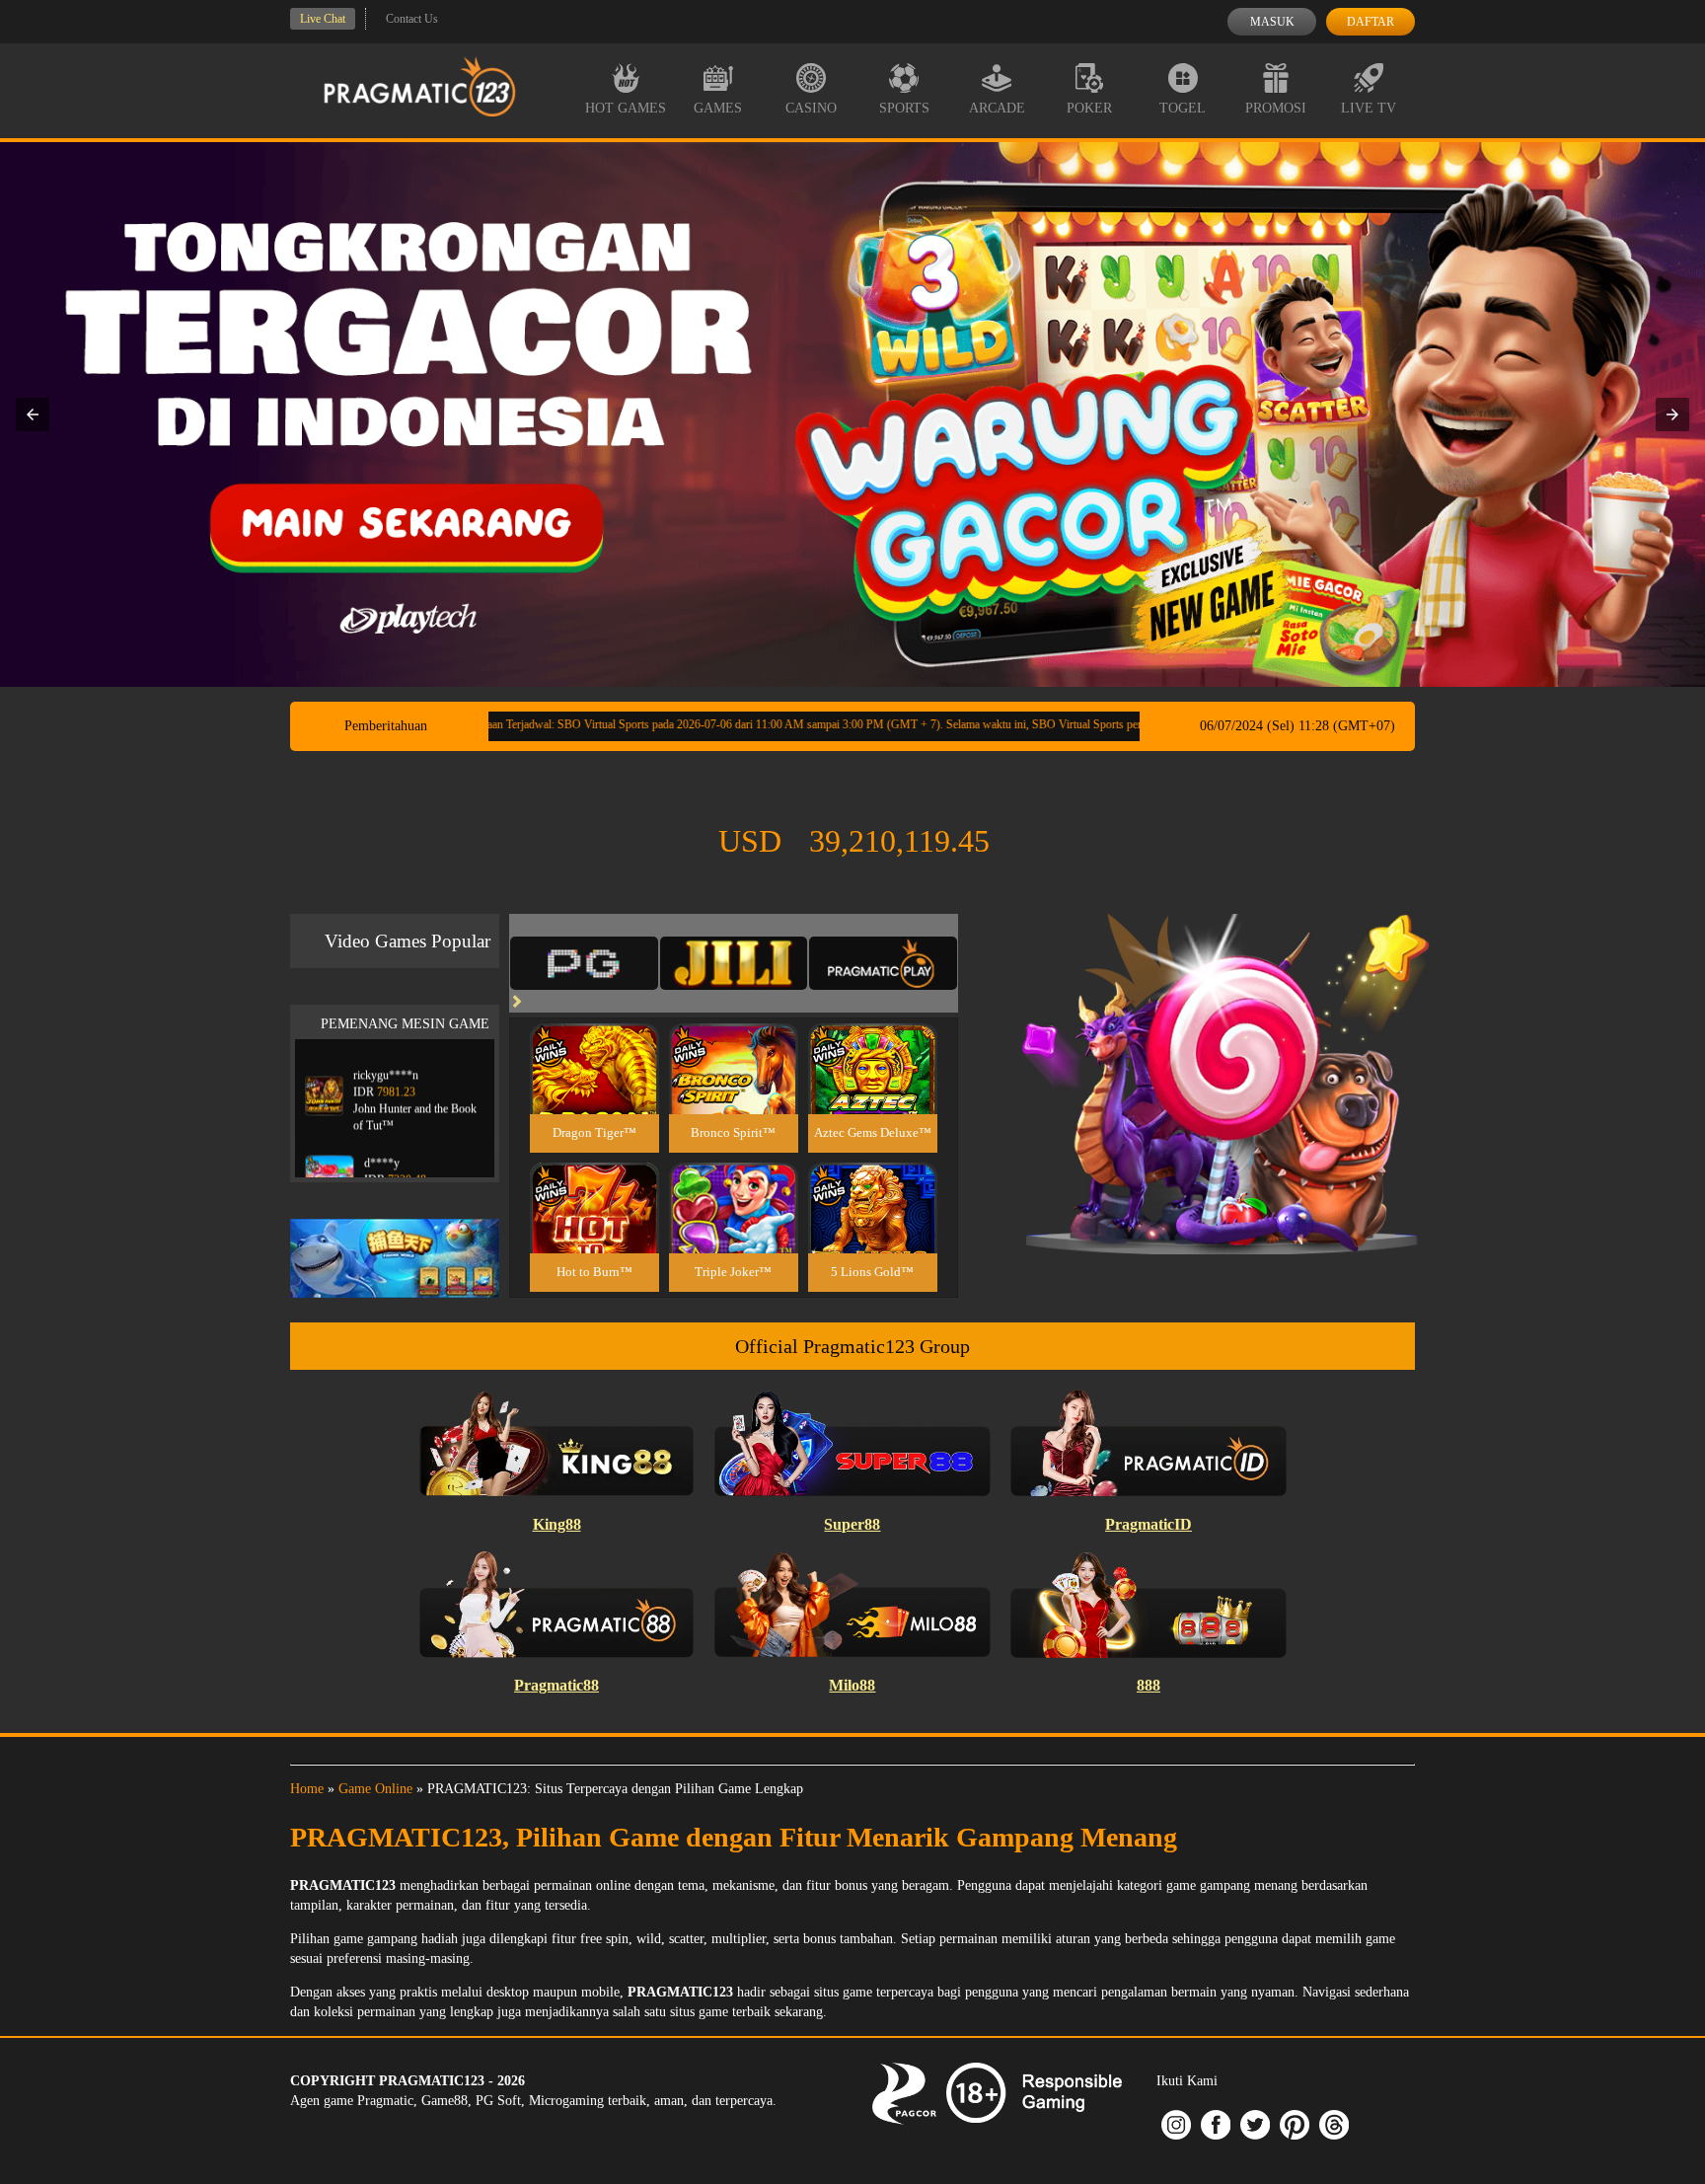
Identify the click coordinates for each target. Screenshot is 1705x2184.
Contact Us (412, 19)
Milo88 (852, 1685)
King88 (557, 1524)
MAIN (594, 1090)
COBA (594, 1046)
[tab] (584, 963)
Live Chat (323, 19)
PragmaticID (1149, 1524)
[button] (33, 414)
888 (1149, 1685)
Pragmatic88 (556, 1685)
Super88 (852, 1524)
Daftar (1371, 22)
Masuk (1272, 22)
